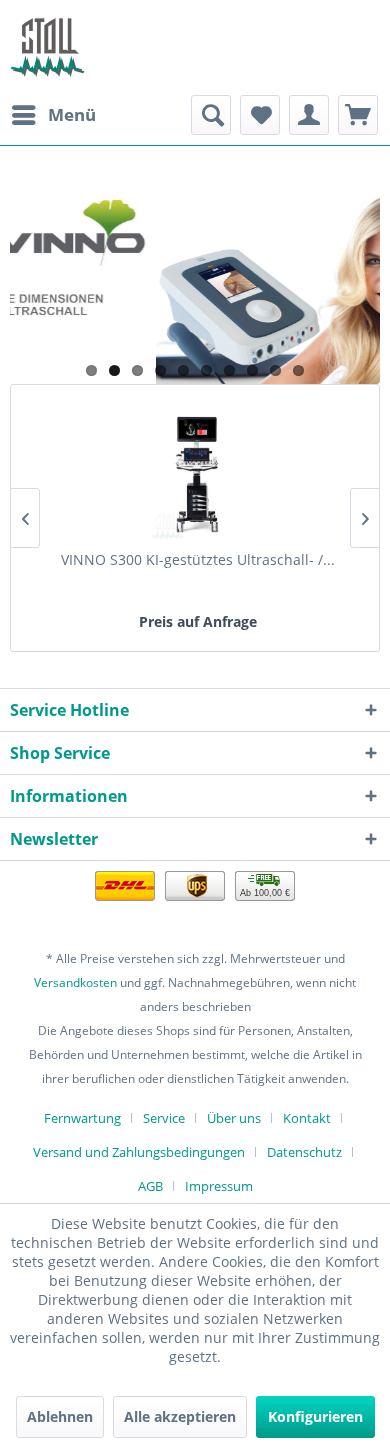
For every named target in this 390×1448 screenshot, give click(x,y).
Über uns (234, 1118)
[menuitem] (53, 115)
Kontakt (307, 1118)
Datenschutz (304, 1152)
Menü (72, 114)
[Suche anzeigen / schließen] (211, 115)
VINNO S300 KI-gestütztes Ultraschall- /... (198, 559)
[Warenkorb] (358, 115)
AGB (150, 1186)
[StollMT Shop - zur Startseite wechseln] (47, 47)
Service (164, 1118)
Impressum (219, 1186)
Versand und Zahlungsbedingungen (139, 1152)
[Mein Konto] (309, 115)
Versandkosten (75, 982)
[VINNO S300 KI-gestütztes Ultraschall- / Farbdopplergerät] (197, 470)
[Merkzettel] (260, 115)
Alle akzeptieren (180, 1416)
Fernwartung (82, 1118)
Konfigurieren (315, 1416)
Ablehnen (60, 1416)
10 (298, 370)
